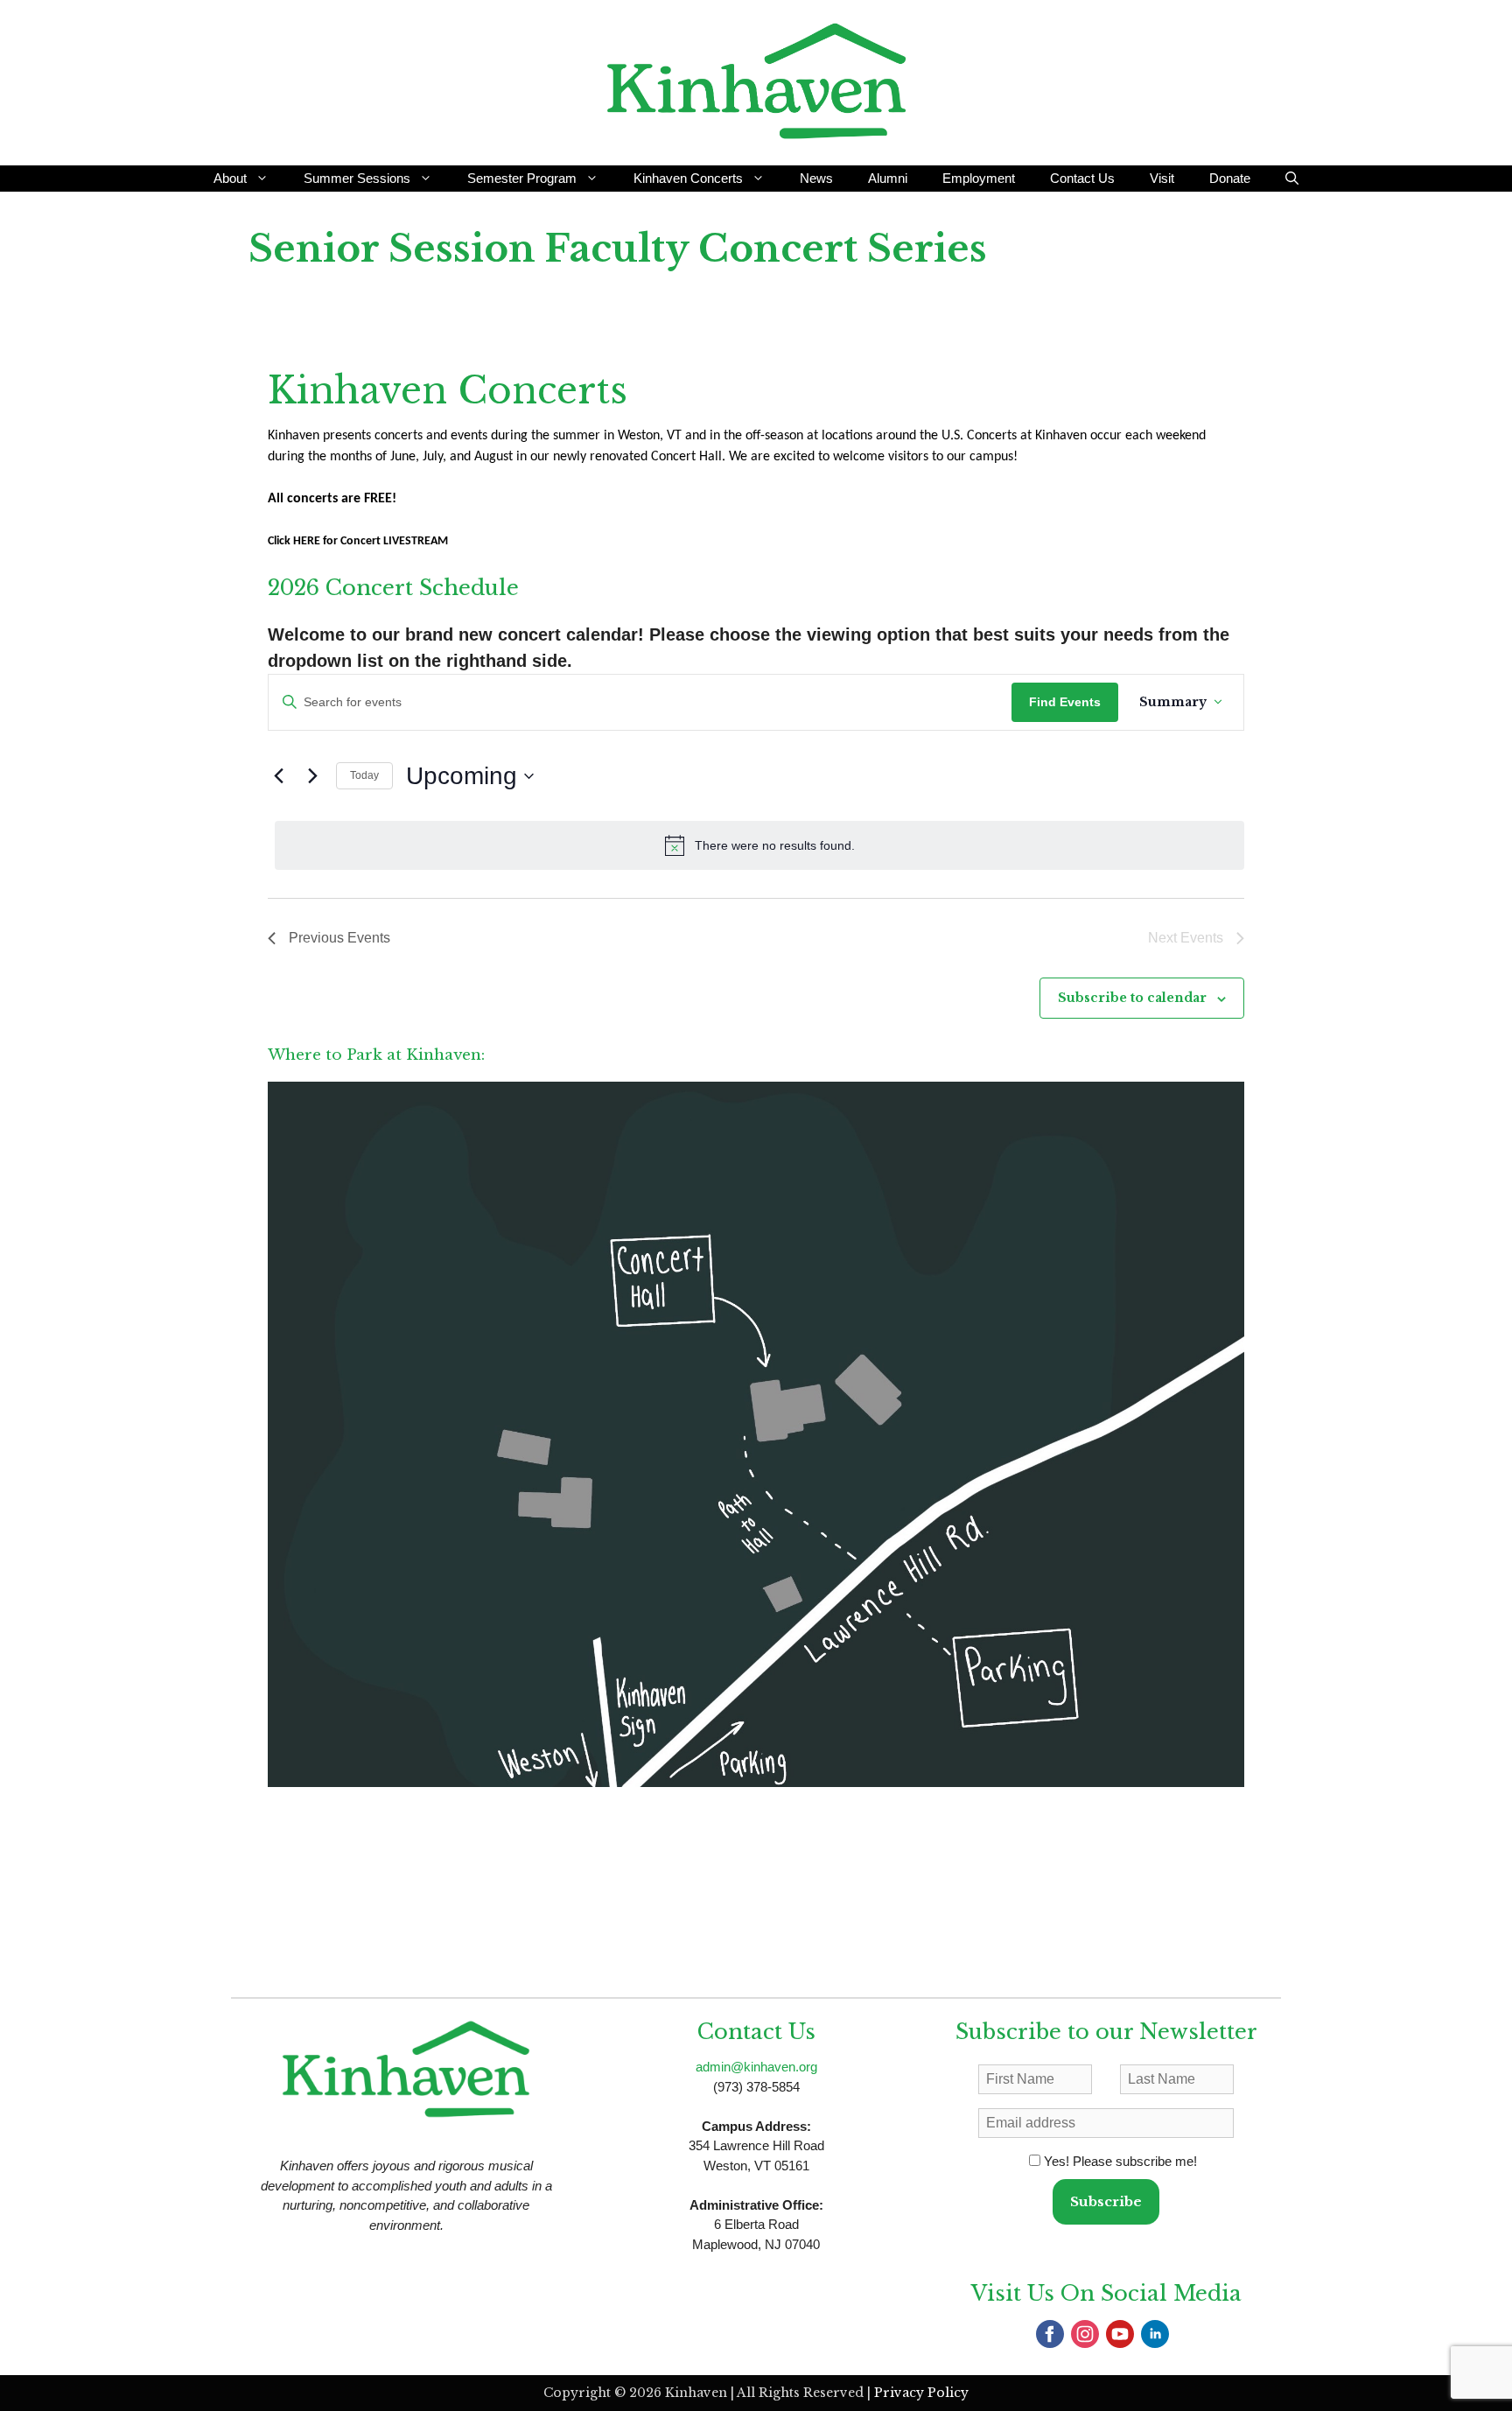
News (816, 178)
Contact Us (1082, 178)
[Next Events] (312, 776)
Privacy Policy (921, 2393)
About (230, 178)
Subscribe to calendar (1132, 998)
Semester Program (522, 178)
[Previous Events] (278, 776)
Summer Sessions (357, 178)
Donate (1230, 178)
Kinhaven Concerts (688, 178)
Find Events (1065, 702)
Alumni (888, 178)
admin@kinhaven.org (756, 2067)
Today (364, 775)
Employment (979, 178)
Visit (1162, 178)
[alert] (759, 845)
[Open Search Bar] (1292, 179)
